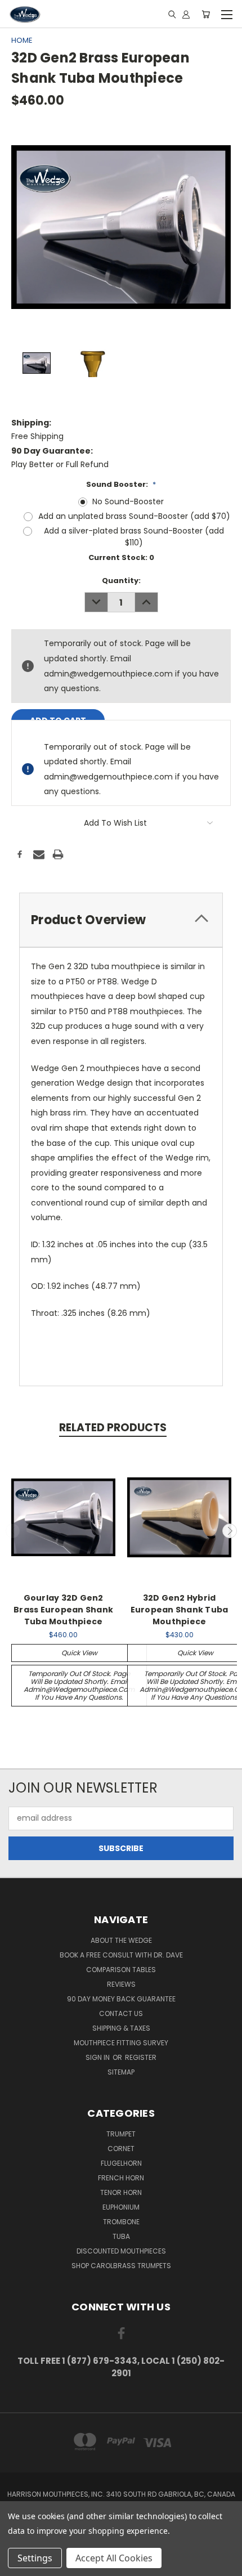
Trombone (121, 2222)
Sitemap (121, 2072)
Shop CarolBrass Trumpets (121, 2266)
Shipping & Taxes (121, 2028)
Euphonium (121, 2207)
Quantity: (121, 581)
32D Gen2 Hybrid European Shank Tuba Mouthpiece (180, 1610)
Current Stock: (121, 557)
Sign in (98, 2057)
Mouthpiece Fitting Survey (121, 2043)
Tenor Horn (121, 2192)
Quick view (79, 1653)
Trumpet (121, 2134)
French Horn (121, 2178)
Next (230, 1531)
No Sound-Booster (128, 501)
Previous (13, 1531)
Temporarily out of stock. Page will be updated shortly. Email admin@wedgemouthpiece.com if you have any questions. (79, 1685)
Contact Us (121, 2013)
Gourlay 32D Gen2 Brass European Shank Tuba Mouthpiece (63, 1610)
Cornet (121, 2149)
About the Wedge (121, 1940)
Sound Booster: (121, 484)
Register (141, 2057)
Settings (35, 2558)
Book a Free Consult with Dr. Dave (121, 1955)
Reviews (121, 1984)
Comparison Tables (121, 1970)
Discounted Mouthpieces (121, 2251)
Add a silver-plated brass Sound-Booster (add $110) (134, 537)
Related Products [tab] (113, 1428)
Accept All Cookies (114, 2558)
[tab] (121, 920)
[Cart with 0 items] (206, 14)
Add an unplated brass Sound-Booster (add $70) (134, 516)
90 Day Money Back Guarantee (121, 1999)
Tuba (121, 2236)
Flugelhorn (121, 2163)
